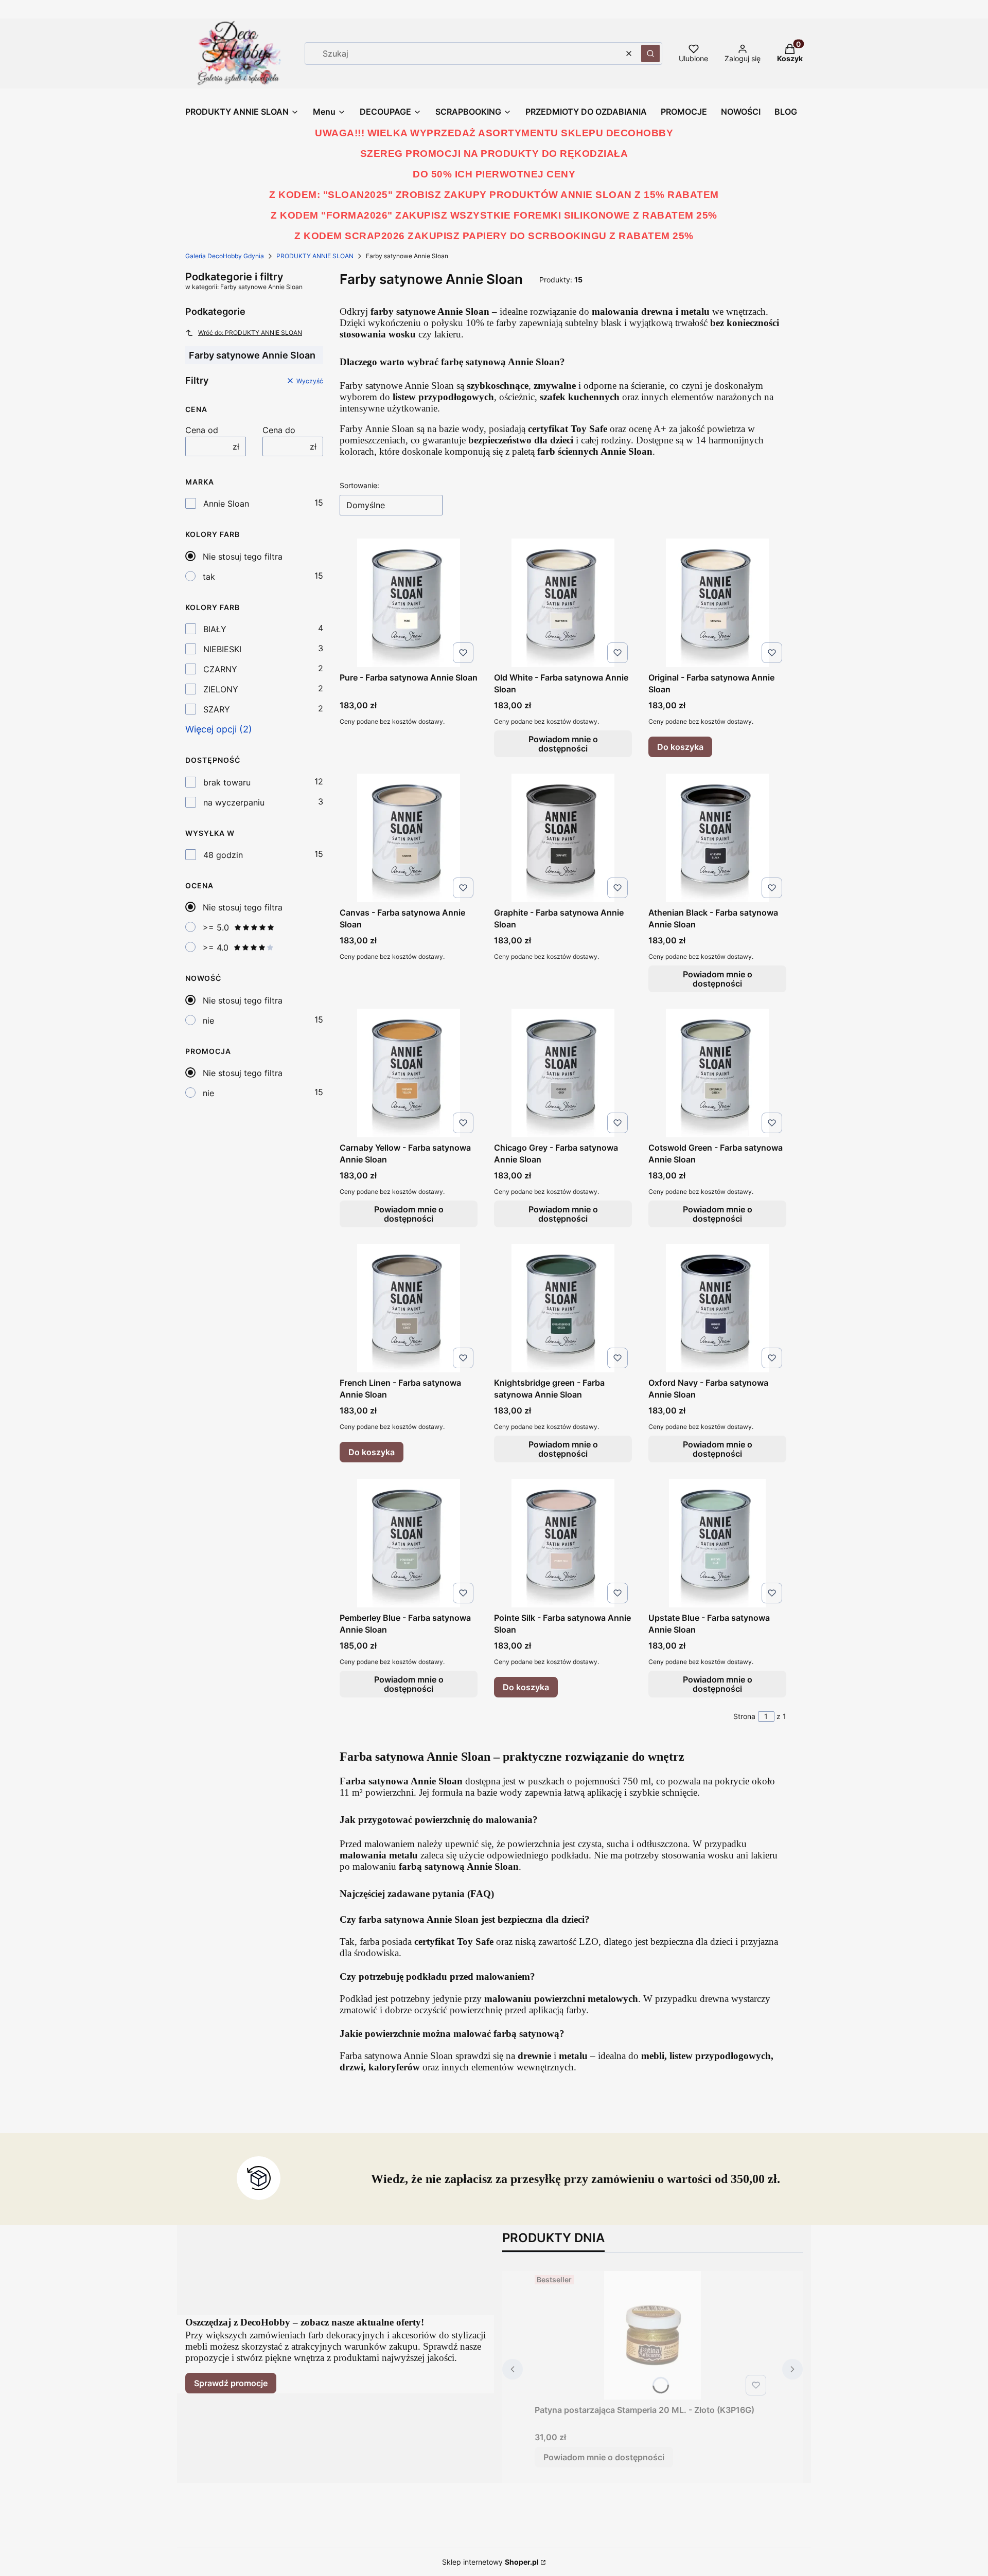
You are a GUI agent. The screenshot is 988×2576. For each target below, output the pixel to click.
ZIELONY (221, 689)
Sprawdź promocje (231, 2383)
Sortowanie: (359, 485)
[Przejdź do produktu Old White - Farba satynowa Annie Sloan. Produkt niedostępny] (563, 603)
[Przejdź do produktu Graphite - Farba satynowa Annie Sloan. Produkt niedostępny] (563, 838)
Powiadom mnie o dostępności (563, 744)
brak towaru (227, 782)
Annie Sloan (226, 504)
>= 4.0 (216, 947)
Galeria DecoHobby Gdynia (225, 256)
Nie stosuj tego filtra (243, 557)
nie (208, 1021)
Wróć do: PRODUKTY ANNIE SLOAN (250, 333)
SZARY (217, 709)
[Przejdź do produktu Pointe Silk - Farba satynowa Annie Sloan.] (563, 1543)
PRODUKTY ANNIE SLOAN (315, 256)
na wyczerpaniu (234, 802)
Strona (744, 1716)
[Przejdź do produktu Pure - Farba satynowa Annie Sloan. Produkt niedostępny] (409, 603)
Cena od (202, 430)
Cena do (279, 430)
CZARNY (220, 669)
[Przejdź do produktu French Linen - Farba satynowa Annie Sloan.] (409, 1308)
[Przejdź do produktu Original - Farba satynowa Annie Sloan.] (717, 603)
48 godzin (223, 855)
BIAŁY (215, 629)
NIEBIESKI (222, 649)
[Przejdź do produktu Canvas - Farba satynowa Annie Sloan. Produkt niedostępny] (409, 838)
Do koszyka (680, 747)
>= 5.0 (216, 927)
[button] (650, 53)
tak (209, 577)
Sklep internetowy (490, 2562)
